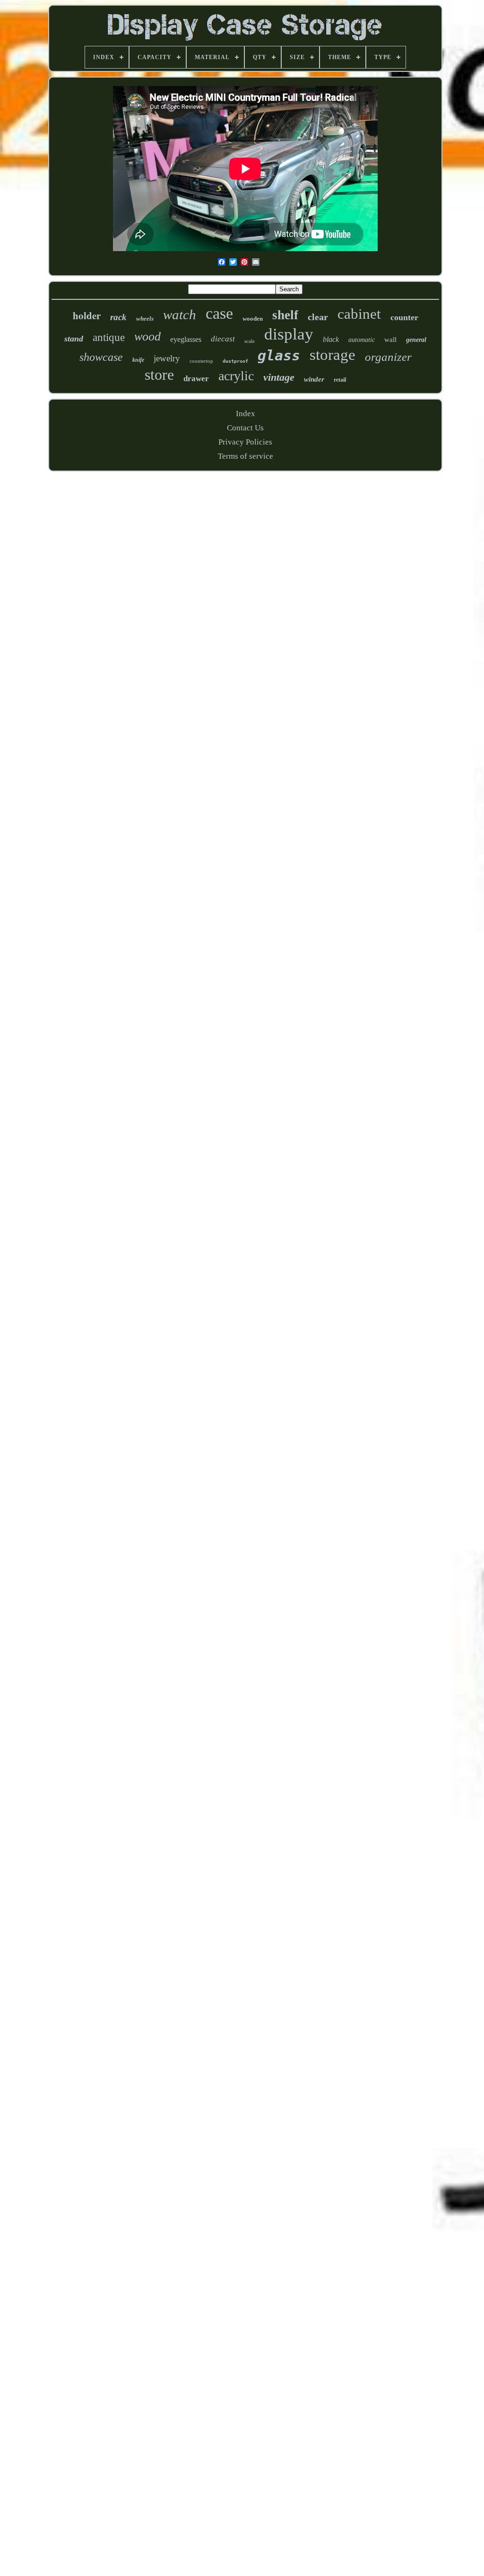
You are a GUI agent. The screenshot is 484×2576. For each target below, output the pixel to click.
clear (318, 317)
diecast (223, 339)
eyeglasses (186, 339)
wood (147, 336)
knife (138, 360)
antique (109, 337)
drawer (196, 379)
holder (87, 315)
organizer (388, 357)
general (416, 340)
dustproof (235, 361)
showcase (101, 357)
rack (118, 317)
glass (279, 355)
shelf (285, 315)
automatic (362, 340)
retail (340, 380)
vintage (279, 377)
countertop (201, 361)
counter (404, 317)
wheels (145, 319)
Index (246, 414)
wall (390, 340)
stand (74, 339)
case (219, 313)
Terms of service (246, 456)
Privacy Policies (245, 442)
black (331, 339)
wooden (253, 319)
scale (250, 341)
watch (180, 314)
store (159, 375)
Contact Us (245, 428)
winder (314, 379)
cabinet (359, 314)
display (289, 334)
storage (333, 355)
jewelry (167, 358)
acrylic (236, 376)
